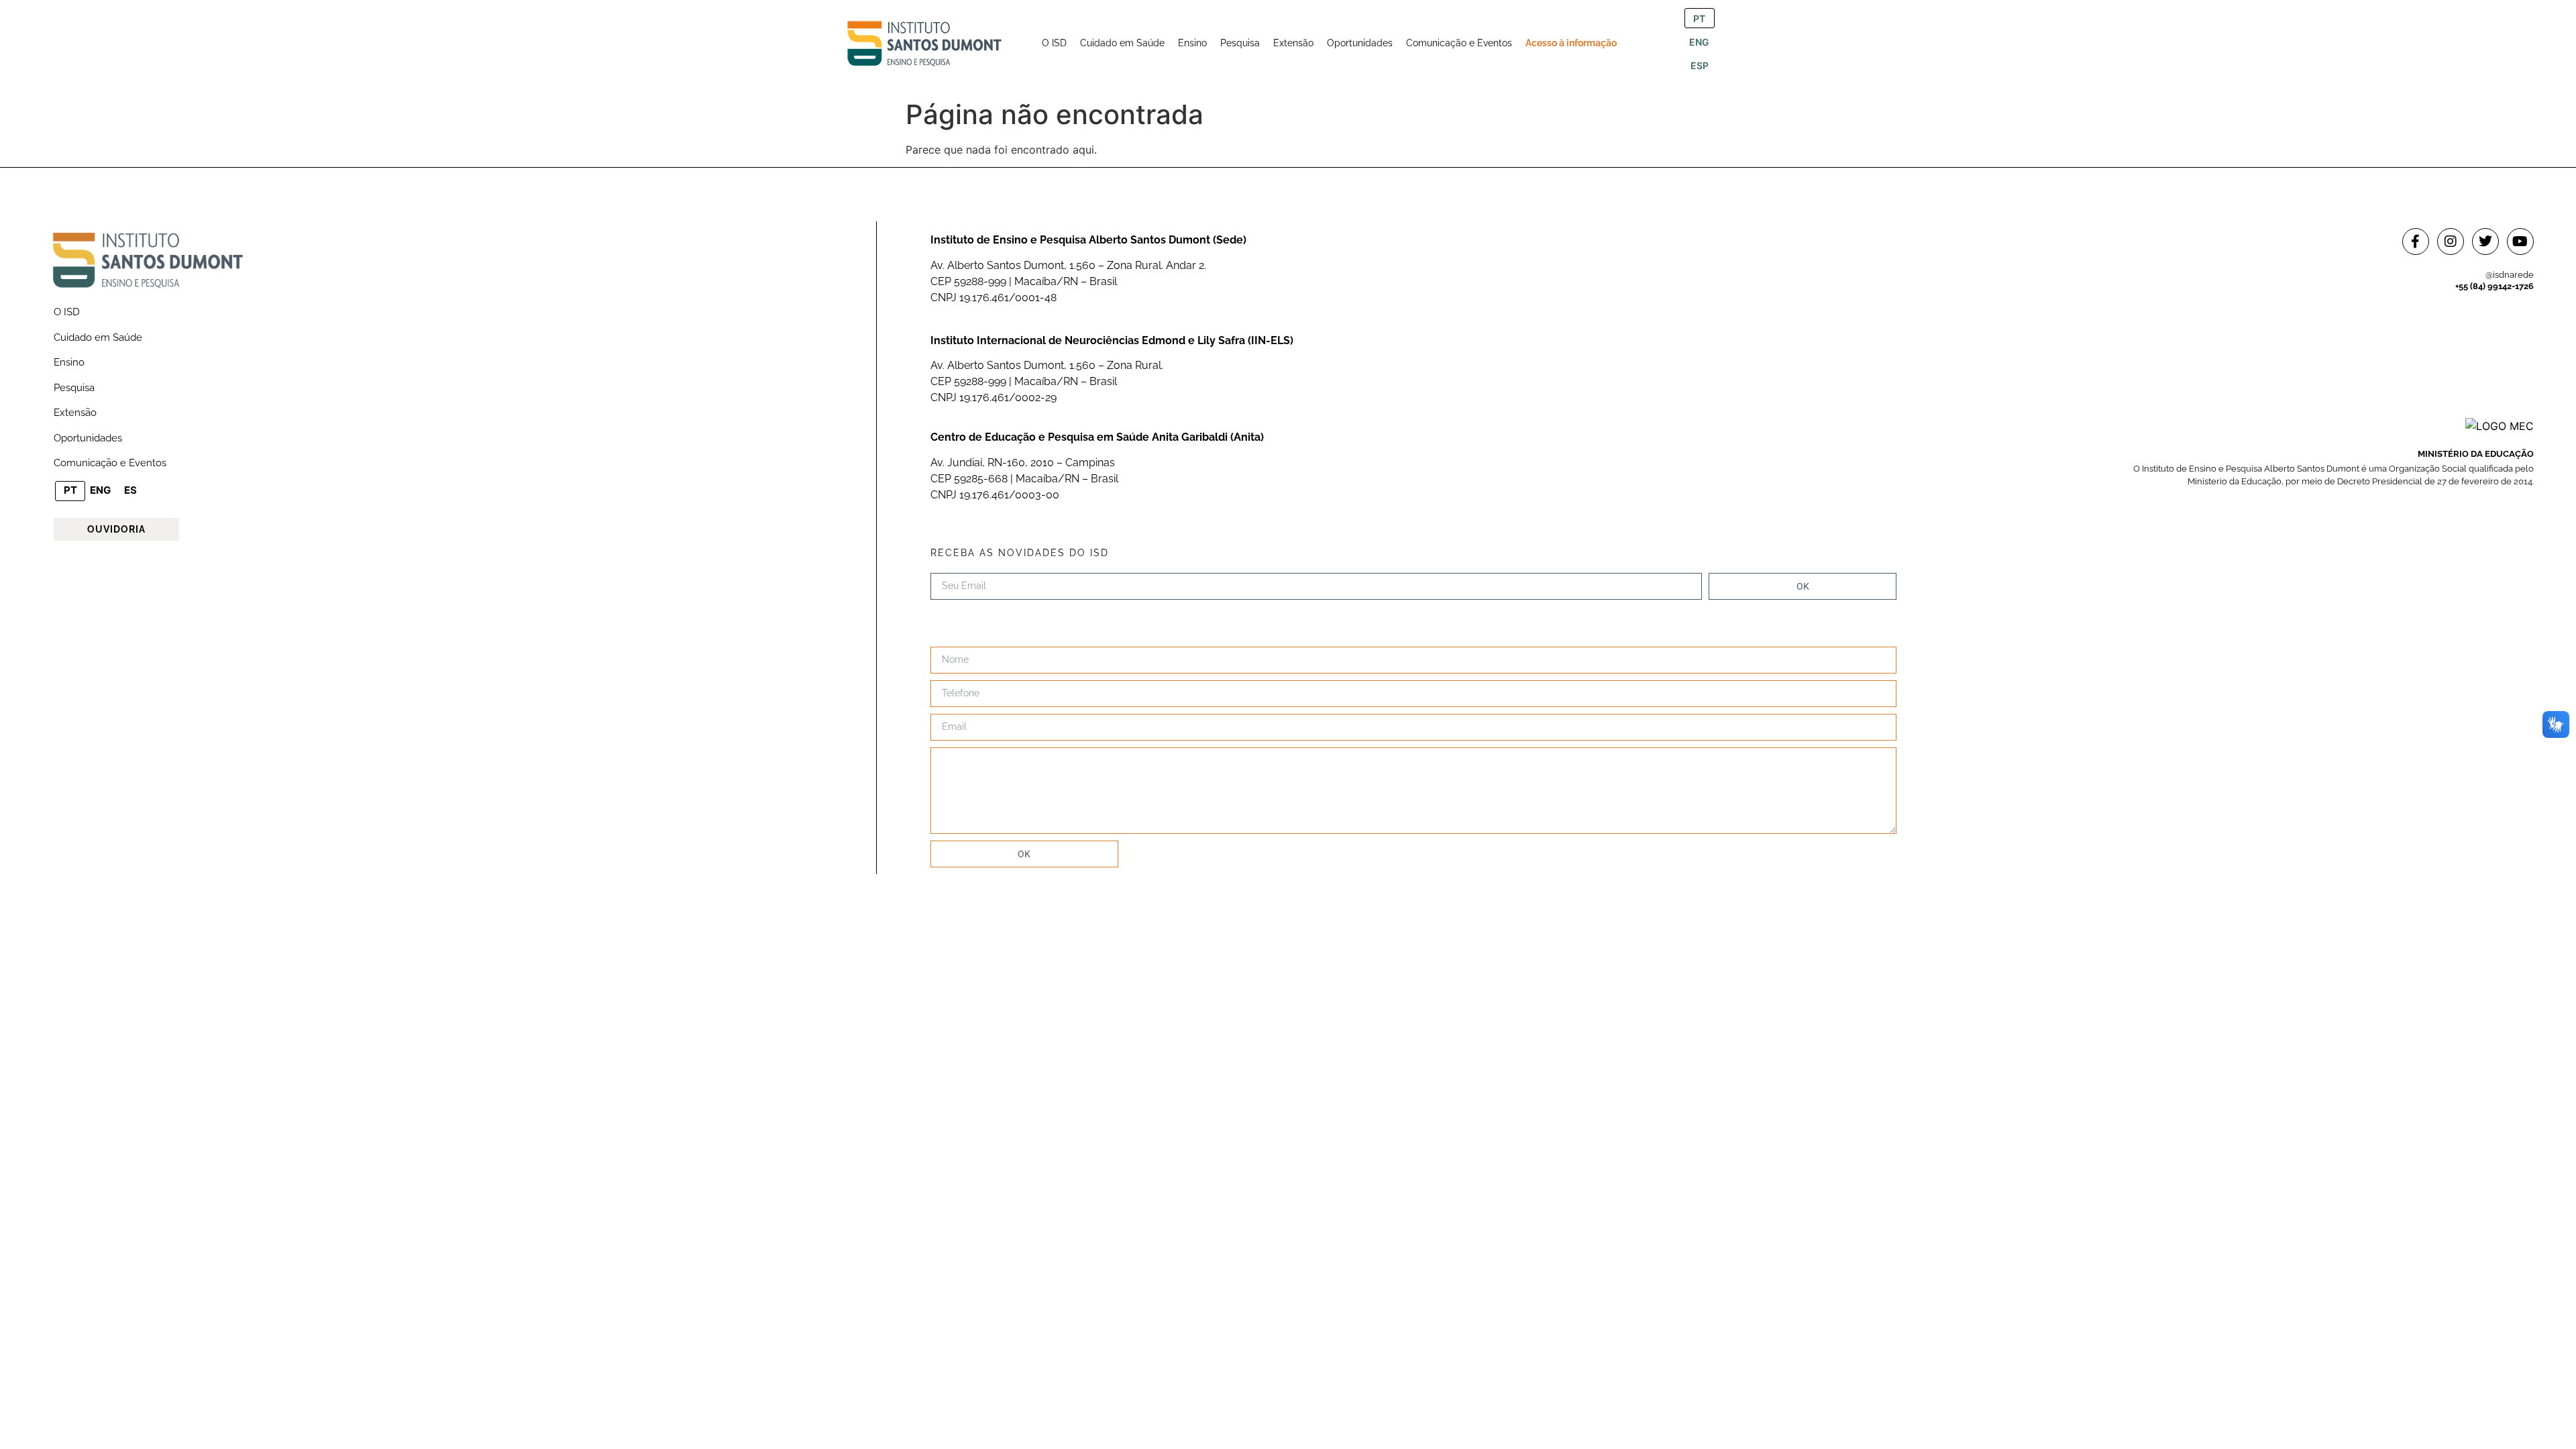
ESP (1700, 65)
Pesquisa (74, 388)
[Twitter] (2485, 241)
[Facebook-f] (2416, 241)
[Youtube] (2520, 241)
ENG (1699, 42)
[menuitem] (1054, 43)
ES (130, 490)
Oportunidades (88, 438)
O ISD (67, 312)
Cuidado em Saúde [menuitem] (1122, 43)
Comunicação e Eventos (110, 463)
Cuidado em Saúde (98, 337)
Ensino (69, 362)
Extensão (75, 413)
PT (1699, 18)
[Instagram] (2451, 241)
